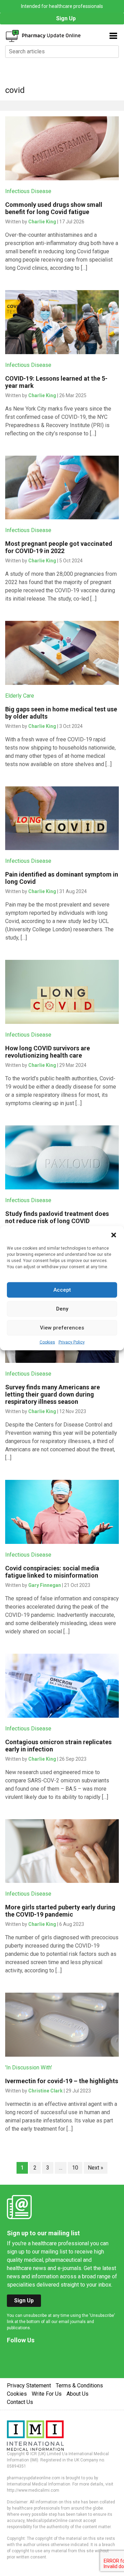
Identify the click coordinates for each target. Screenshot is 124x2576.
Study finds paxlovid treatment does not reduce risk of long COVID (57, 1217)
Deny (62, 1309)
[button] (114, 1234)
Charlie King (42, 222)
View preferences (62, 1328)
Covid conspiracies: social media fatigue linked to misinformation (52, 1572)
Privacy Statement (29, 2386)
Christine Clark (45, 2091)
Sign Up (66, 18)
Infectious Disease (28, 191)
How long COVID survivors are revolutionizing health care (48, 1052)
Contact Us (20, 2402)
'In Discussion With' (29, 2068)
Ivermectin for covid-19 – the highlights (62, 2081)
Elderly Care (20, 696)
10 (75, 2168)
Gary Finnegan (45, 1585)
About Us (77, 2394)
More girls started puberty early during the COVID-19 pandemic (60, 1911)
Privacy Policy (72, 1342)
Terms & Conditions (79, 2386)
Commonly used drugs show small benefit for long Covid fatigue (54, 208)
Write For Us (47, 2394)
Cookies (47, 1342)
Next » (96, 2168)
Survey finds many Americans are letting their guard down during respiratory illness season (53, 1394)
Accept (62, 1290)
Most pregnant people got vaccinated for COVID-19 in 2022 (59, 547)
